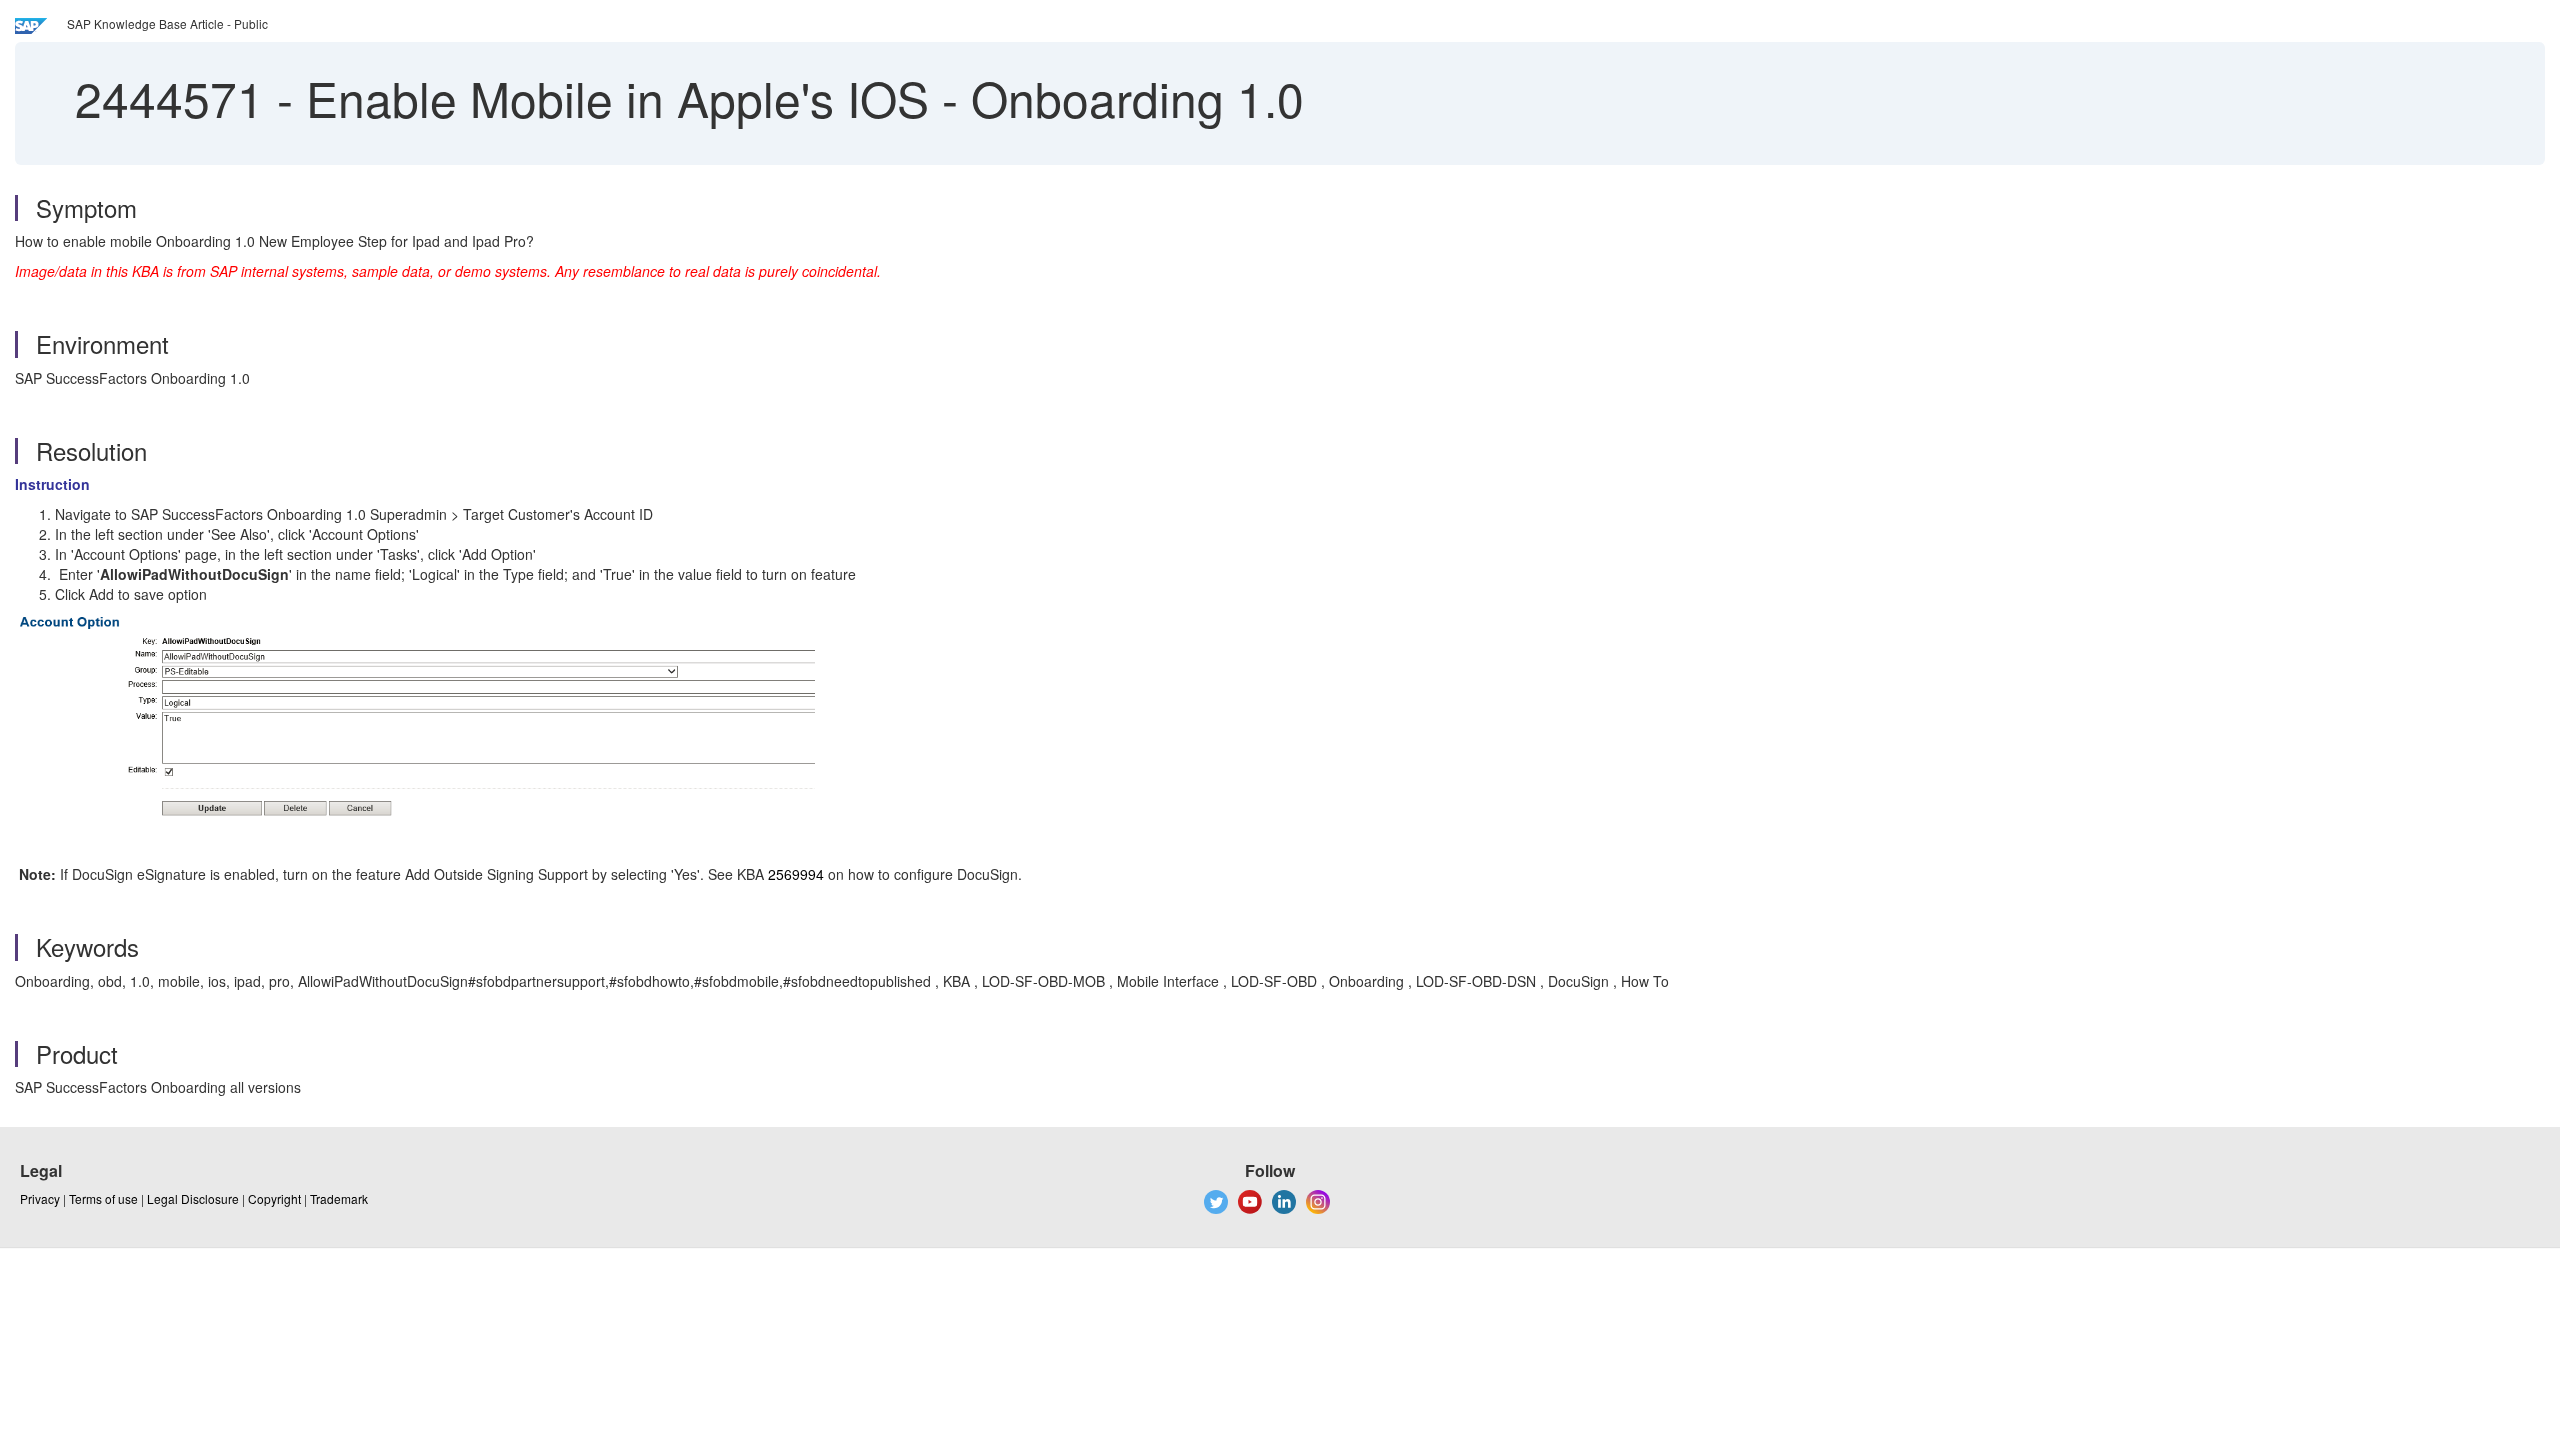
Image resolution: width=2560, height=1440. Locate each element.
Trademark (339, 1198)
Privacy (40, 1198)
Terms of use (103, 1198)
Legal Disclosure (193, 1198)
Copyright (274, 1198)
